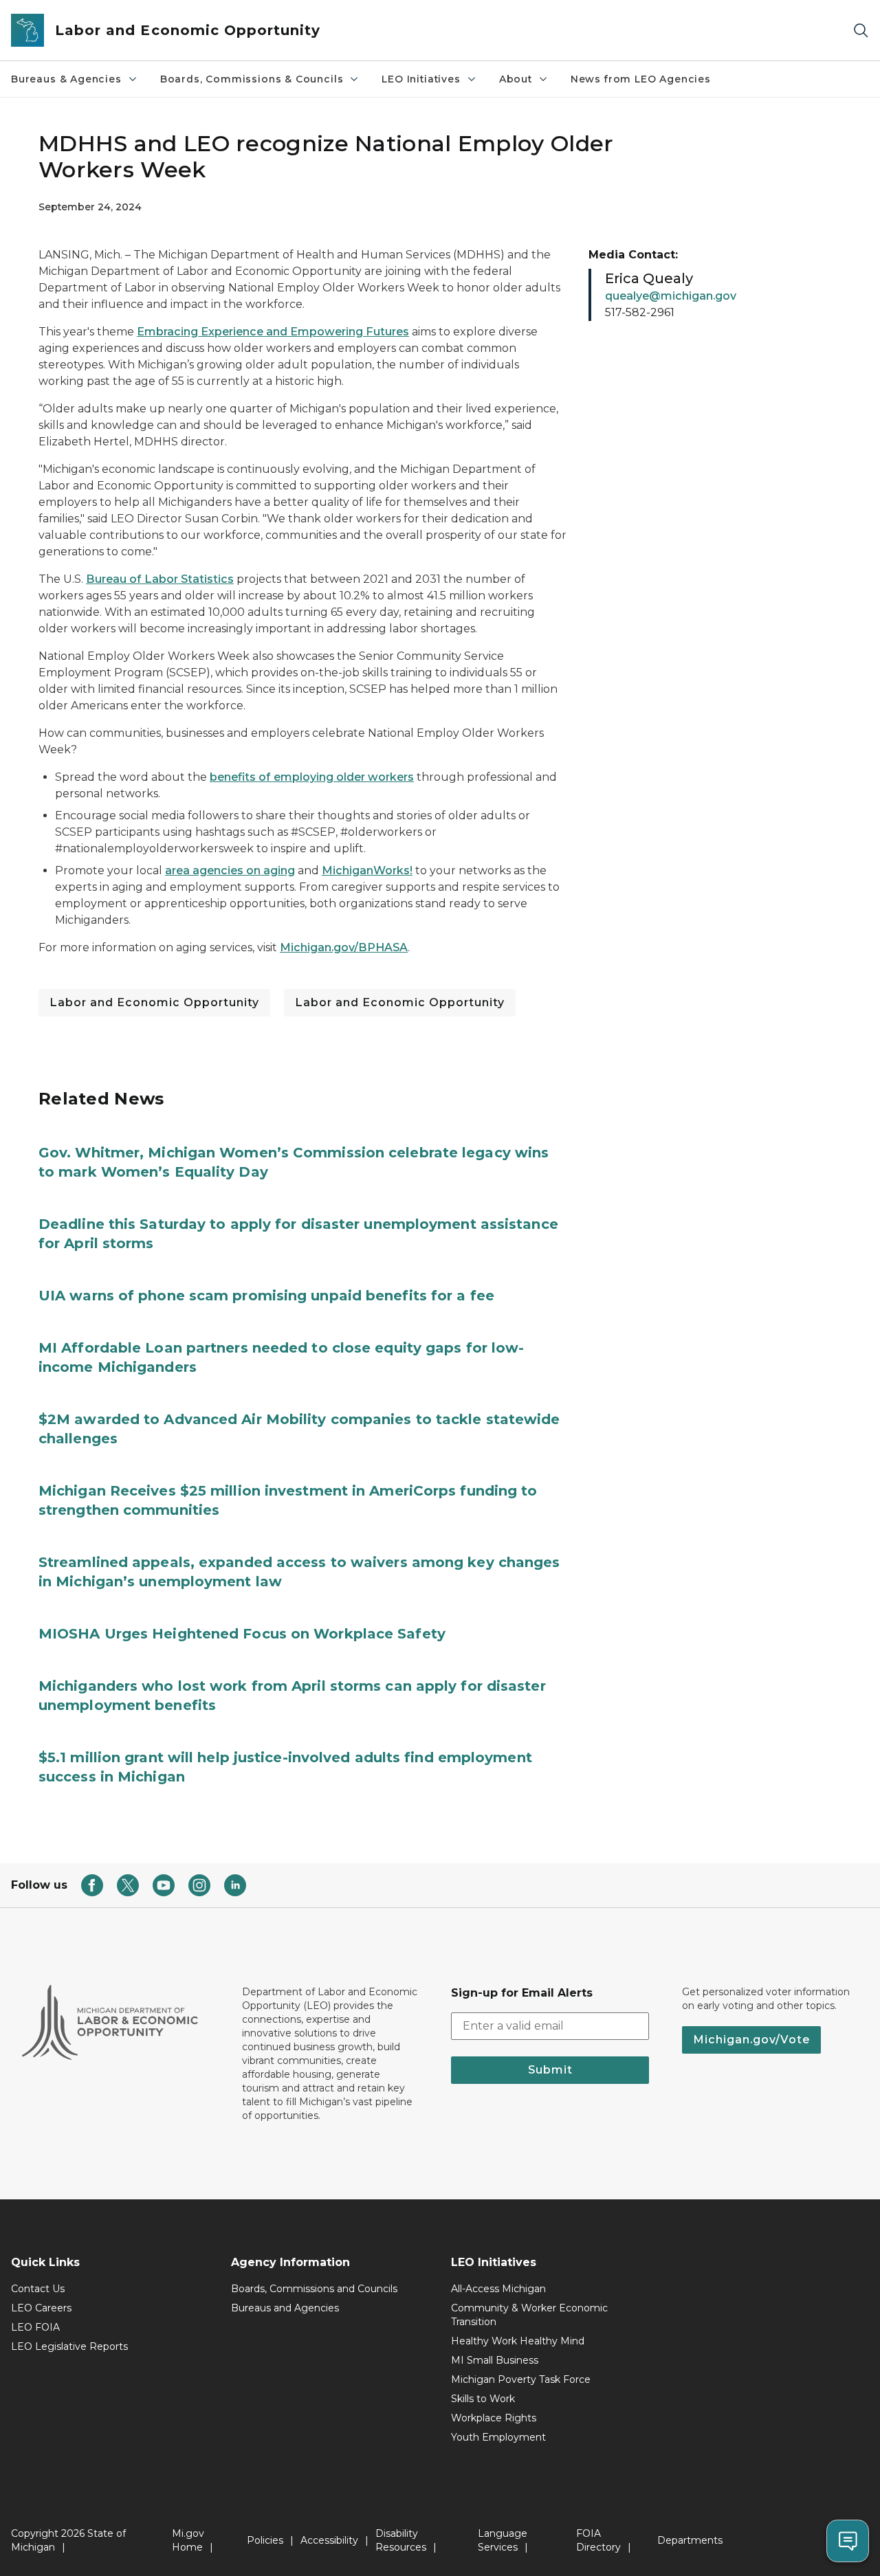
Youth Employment (498, 2437)
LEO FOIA (35, 2327)
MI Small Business (495, 2360)
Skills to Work (483, 2399)
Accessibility (329, 2540)
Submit (550, 2070)
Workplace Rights (494, 2418)
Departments (690, 2540)
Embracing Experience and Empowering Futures (273, 332)
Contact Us (38, 2289)
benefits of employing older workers (312, 777)
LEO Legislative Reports (69, 2346)
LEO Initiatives (421, 79)
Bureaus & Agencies (66, 79)
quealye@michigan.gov (671, 296)
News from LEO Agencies (641, 79)
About (516, 79)
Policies (265, 2540)
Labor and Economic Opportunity (154, 1002)
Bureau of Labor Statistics (160, 579)
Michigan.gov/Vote (751, 2040)
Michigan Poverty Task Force (521, 2379)
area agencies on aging (230, 870)
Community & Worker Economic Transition (529, 2315)
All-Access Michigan (498, 2289)
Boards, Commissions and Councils (314, 2289)
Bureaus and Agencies (285, 2308)
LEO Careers (41, 2308)
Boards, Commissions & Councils (252, 79)
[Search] (861, 31)
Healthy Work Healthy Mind (518, 2341)
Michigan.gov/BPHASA (344, 947)
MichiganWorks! (367, 870)
